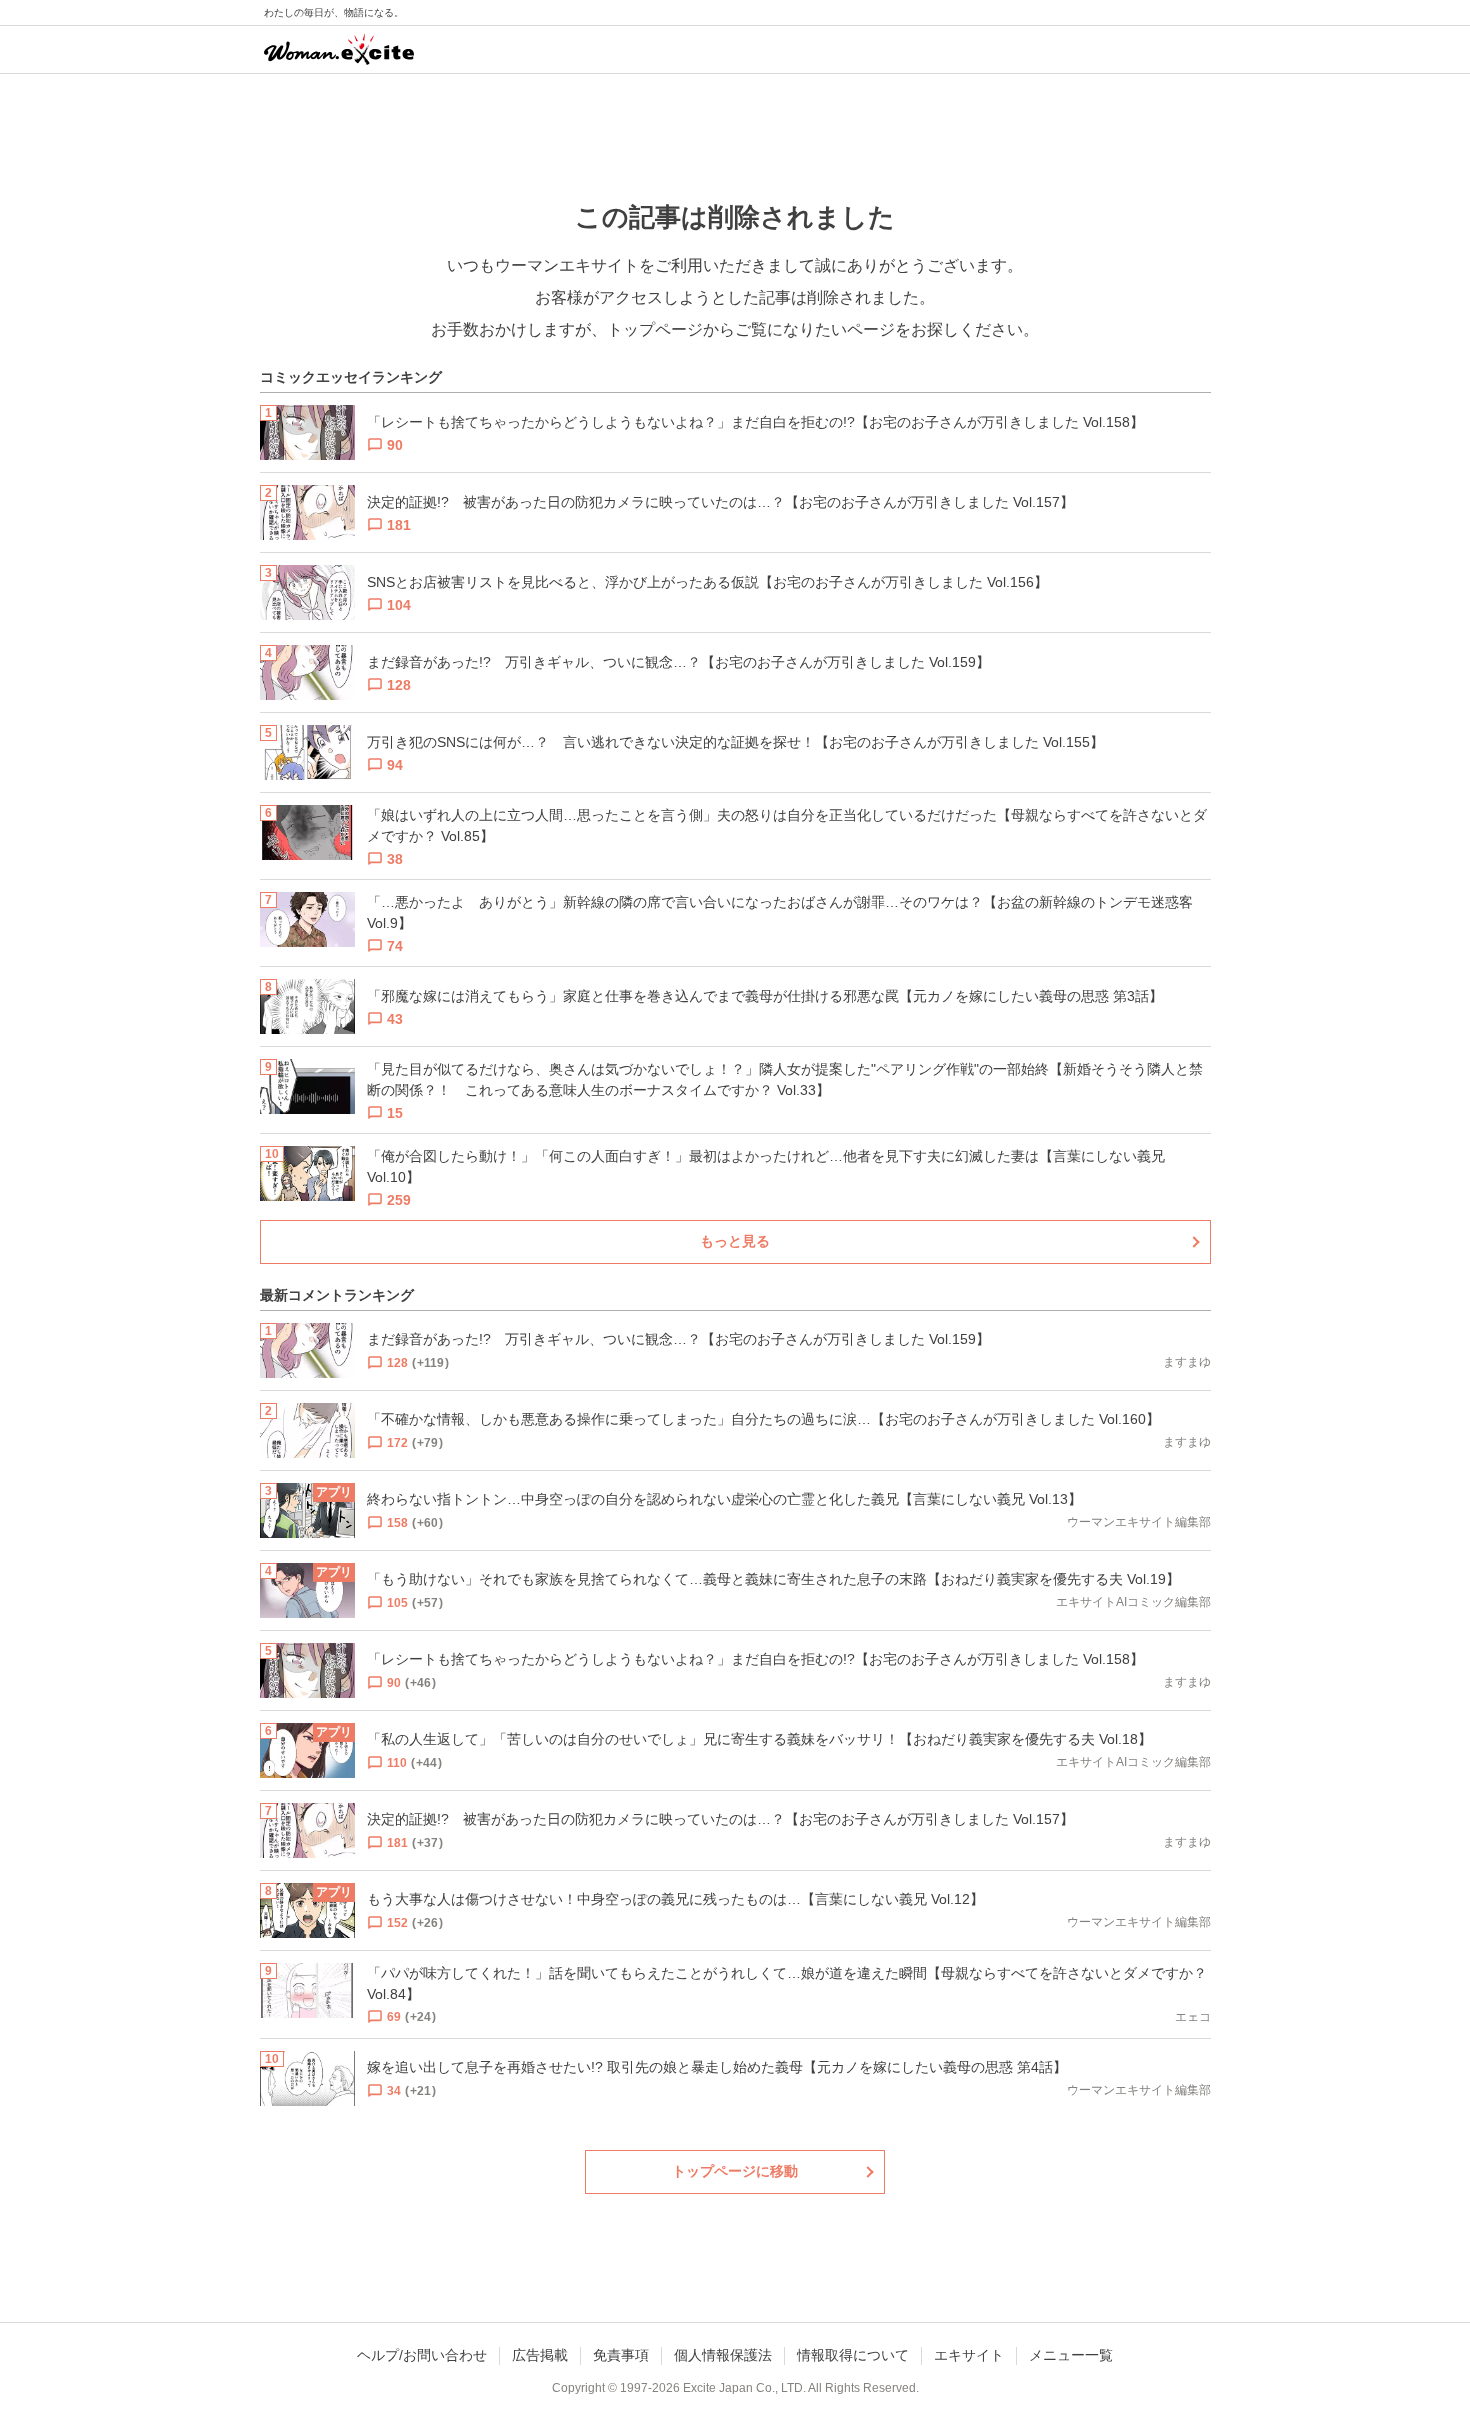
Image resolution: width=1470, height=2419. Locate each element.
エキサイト (969, 2355)
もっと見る (735, 1241)
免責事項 (621, 2355)
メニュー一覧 (1071, 2355)
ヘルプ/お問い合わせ (422, 2355)
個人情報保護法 (723, 2355)
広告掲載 (540, 2355)
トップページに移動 (735, 2171)
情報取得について (853, 2355)
